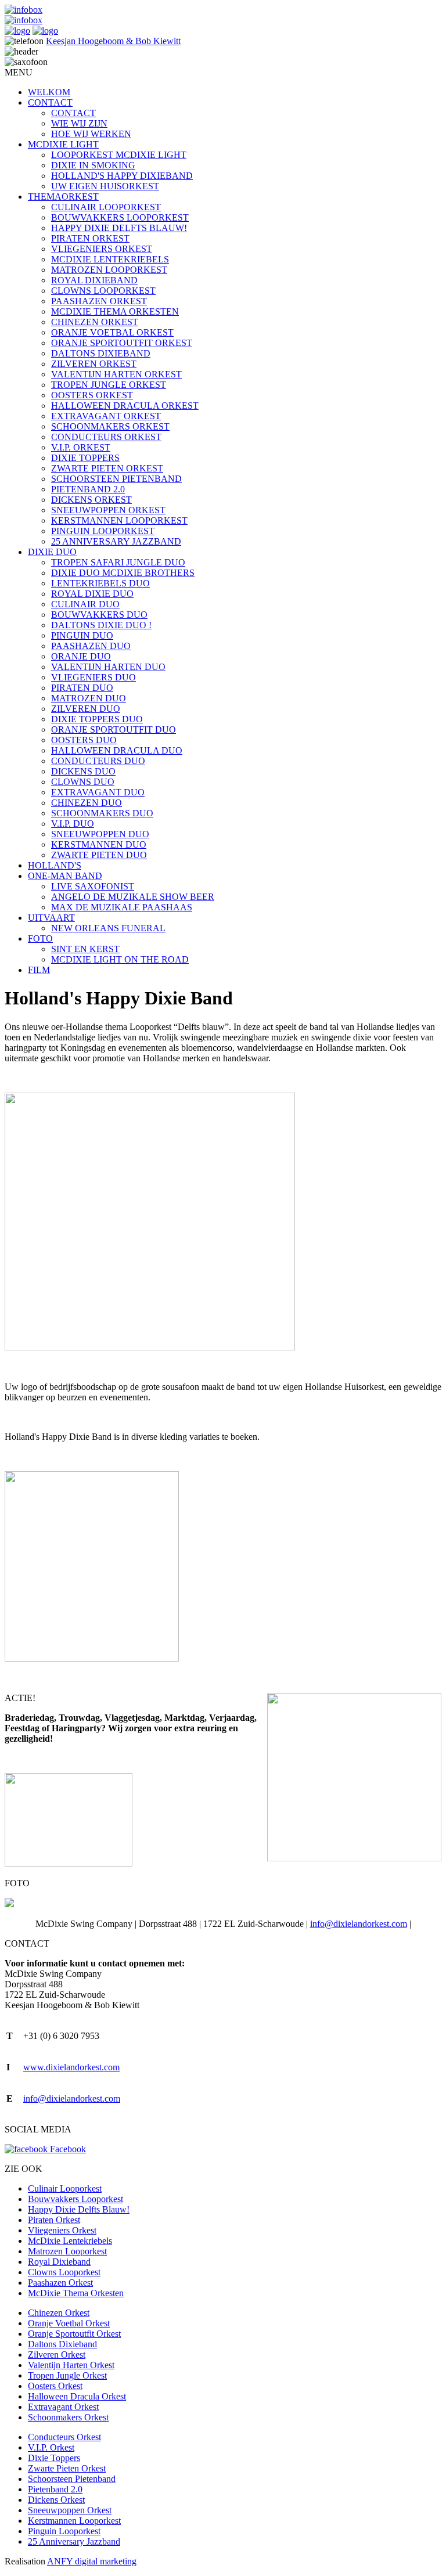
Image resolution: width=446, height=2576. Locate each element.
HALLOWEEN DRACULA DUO (117, 750)
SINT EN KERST (85, 949)
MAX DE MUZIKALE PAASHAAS (122, 907)
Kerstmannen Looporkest (74, 2521)
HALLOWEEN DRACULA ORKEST (125, 406)
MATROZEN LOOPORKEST (109, 270)
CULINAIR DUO (85, 604)
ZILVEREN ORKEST (94, 364)
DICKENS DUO (83, 771)
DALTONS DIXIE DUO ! (101, 625)
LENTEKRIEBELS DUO (100, 583)
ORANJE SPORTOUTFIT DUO (114, 729)
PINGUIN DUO (82, 635)
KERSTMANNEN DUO (99, 844)
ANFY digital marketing (92, 2561)
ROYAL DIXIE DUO (92, 594)
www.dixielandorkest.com (71, 2067)
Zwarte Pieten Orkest (67, 2468)
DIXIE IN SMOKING (93, 165)
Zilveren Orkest (57, 2355)
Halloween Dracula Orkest (77, 2396)
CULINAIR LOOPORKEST (106, 207)
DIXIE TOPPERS (85, 458)
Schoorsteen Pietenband (72, 2479)
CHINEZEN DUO (87, 803)
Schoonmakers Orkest (68, 2417)
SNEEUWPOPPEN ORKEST (108, 510)
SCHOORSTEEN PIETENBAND (116, 479)
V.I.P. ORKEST (81, 447)
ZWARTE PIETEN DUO (99, 855)
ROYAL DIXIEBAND (94, 280)
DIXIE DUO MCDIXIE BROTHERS (123, 573)
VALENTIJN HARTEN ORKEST (116, 374)
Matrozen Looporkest (67, 2251)
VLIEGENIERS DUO (93, 677)
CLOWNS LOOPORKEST (103, 291)
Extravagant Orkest (63, 2407)
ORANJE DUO (81, 656)
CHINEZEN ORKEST (95, 322)
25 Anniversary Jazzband (74, 2541)
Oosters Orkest (55, 2386)
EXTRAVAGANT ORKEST (106, 416)
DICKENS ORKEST (91, 500)
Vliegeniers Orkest (62, 2230)
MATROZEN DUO (89, 698)
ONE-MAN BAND (65, 876)
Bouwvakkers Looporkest (75, 2199)
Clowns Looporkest (64, 2272)
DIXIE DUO (52, 552)
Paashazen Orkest (60, 2283)
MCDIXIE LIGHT (63, 144)
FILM (39, 970)
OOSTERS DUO (84, 740)
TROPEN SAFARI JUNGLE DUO (118, 562)
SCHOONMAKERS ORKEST (110, 426)
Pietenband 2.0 (55, 2489)
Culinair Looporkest (65, 2188)
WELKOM (49, 92)
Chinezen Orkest (59, 2313)
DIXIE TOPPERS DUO (97, 719)
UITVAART (51, 918)
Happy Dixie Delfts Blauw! (79, 2209)
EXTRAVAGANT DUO (98, 792)
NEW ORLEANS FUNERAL (108, 928)
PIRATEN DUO (82, 688)
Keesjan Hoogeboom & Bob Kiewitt (113, 41)
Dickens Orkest (56, 2500)
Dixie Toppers (54, 2458)
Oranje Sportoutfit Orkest (74, 2334)
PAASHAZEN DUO (91, 646)
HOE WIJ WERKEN (91, 134)
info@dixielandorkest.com (359, 1924)
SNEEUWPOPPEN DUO (100, 834)
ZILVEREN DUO (86, 709)
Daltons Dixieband (62, 2344)
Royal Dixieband (59, 2262)
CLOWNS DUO (83, 782)
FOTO (40, 938)
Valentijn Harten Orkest (71, 2365)
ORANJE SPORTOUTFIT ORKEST (122, 343)
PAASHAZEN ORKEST (99, 301)
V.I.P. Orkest (51, 2447)
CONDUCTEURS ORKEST (106, 437)
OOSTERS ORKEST (92, 395)
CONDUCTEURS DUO (98, 761)
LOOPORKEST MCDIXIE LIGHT (119, 155)
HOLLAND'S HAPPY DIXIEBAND (122, 176)
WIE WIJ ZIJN (79, 123)
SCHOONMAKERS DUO (102, 813)
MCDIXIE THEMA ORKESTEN (115, 311)
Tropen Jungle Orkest (67, 2375)
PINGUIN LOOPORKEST (103, 531)
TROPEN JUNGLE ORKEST (109, 385)
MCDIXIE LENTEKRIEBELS (110, 259)
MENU (19, 72)
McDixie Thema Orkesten (76, 2293)
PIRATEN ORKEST (90, 238)
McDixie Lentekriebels (70, 2241)
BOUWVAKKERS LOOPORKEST (120, 217)
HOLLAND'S (55, 865)
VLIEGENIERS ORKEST (102, 249)
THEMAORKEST (63, 197)
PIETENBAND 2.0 (88, 489)
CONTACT (50, 102)
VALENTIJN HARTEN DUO (108, 667)
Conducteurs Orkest (64, 2437)
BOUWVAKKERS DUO (99, 615)
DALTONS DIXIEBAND (101, 353)
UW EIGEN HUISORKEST (105, 186)
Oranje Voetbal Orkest (69, 2323)
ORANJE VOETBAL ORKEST (112, 332)
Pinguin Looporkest (64, 2531)
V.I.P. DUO (73, 824)
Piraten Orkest (54, 2220)
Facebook (67, 2149)
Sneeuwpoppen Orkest (70, 2510)
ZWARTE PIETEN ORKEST (107, 468)
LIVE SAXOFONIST (93, 886)
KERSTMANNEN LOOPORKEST (119, 520)
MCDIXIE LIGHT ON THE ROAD (120, 959)
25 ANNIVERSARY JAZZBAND (116, 541)
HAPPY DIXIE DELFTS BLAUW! (119, 228)
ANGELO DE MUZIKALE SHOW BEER (133, 897)
